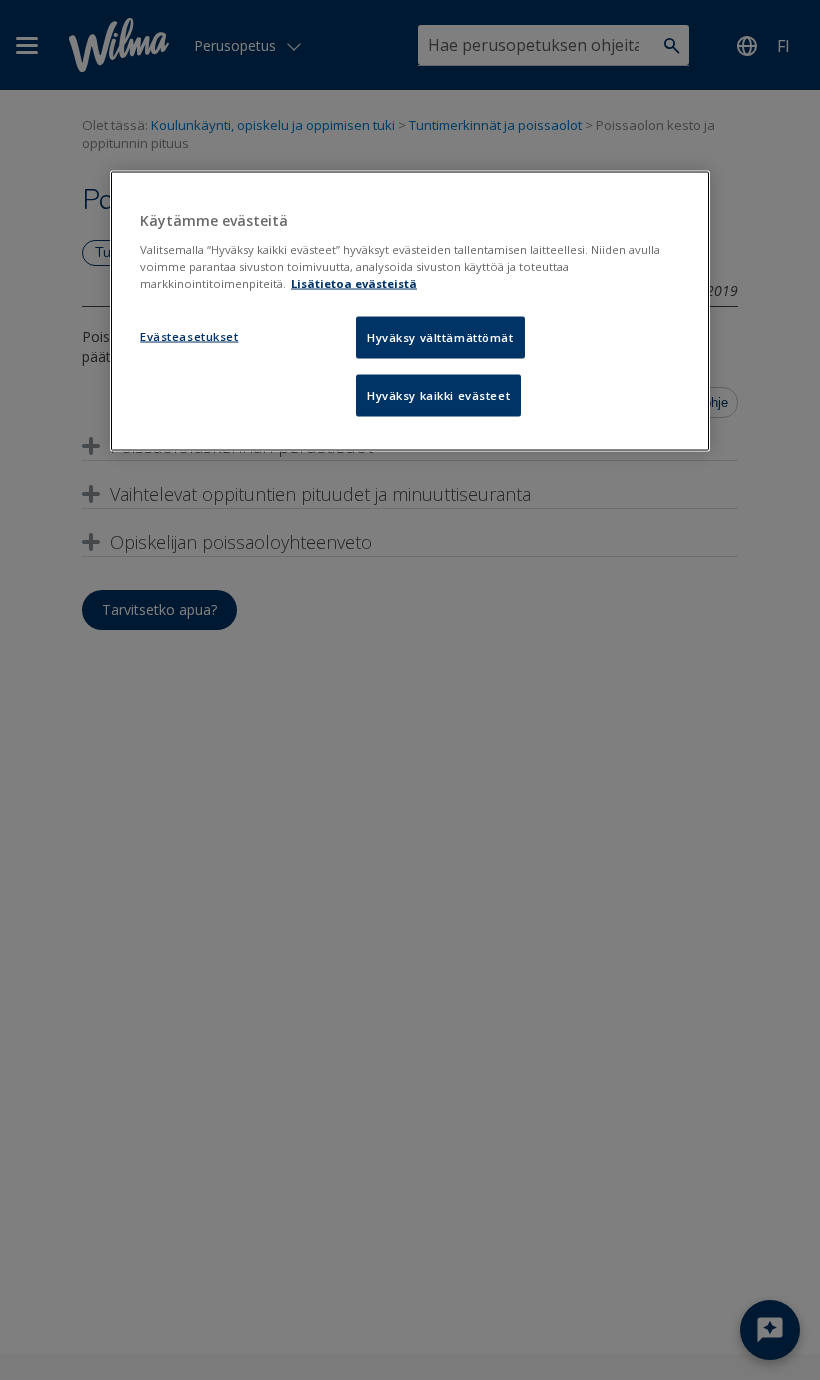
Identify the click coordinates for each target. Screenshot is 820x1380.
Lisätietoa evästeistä (354, 282)
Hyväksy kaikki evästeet (438, 394)
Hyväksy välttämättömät (440, 336)
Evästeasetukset (189, 335)
